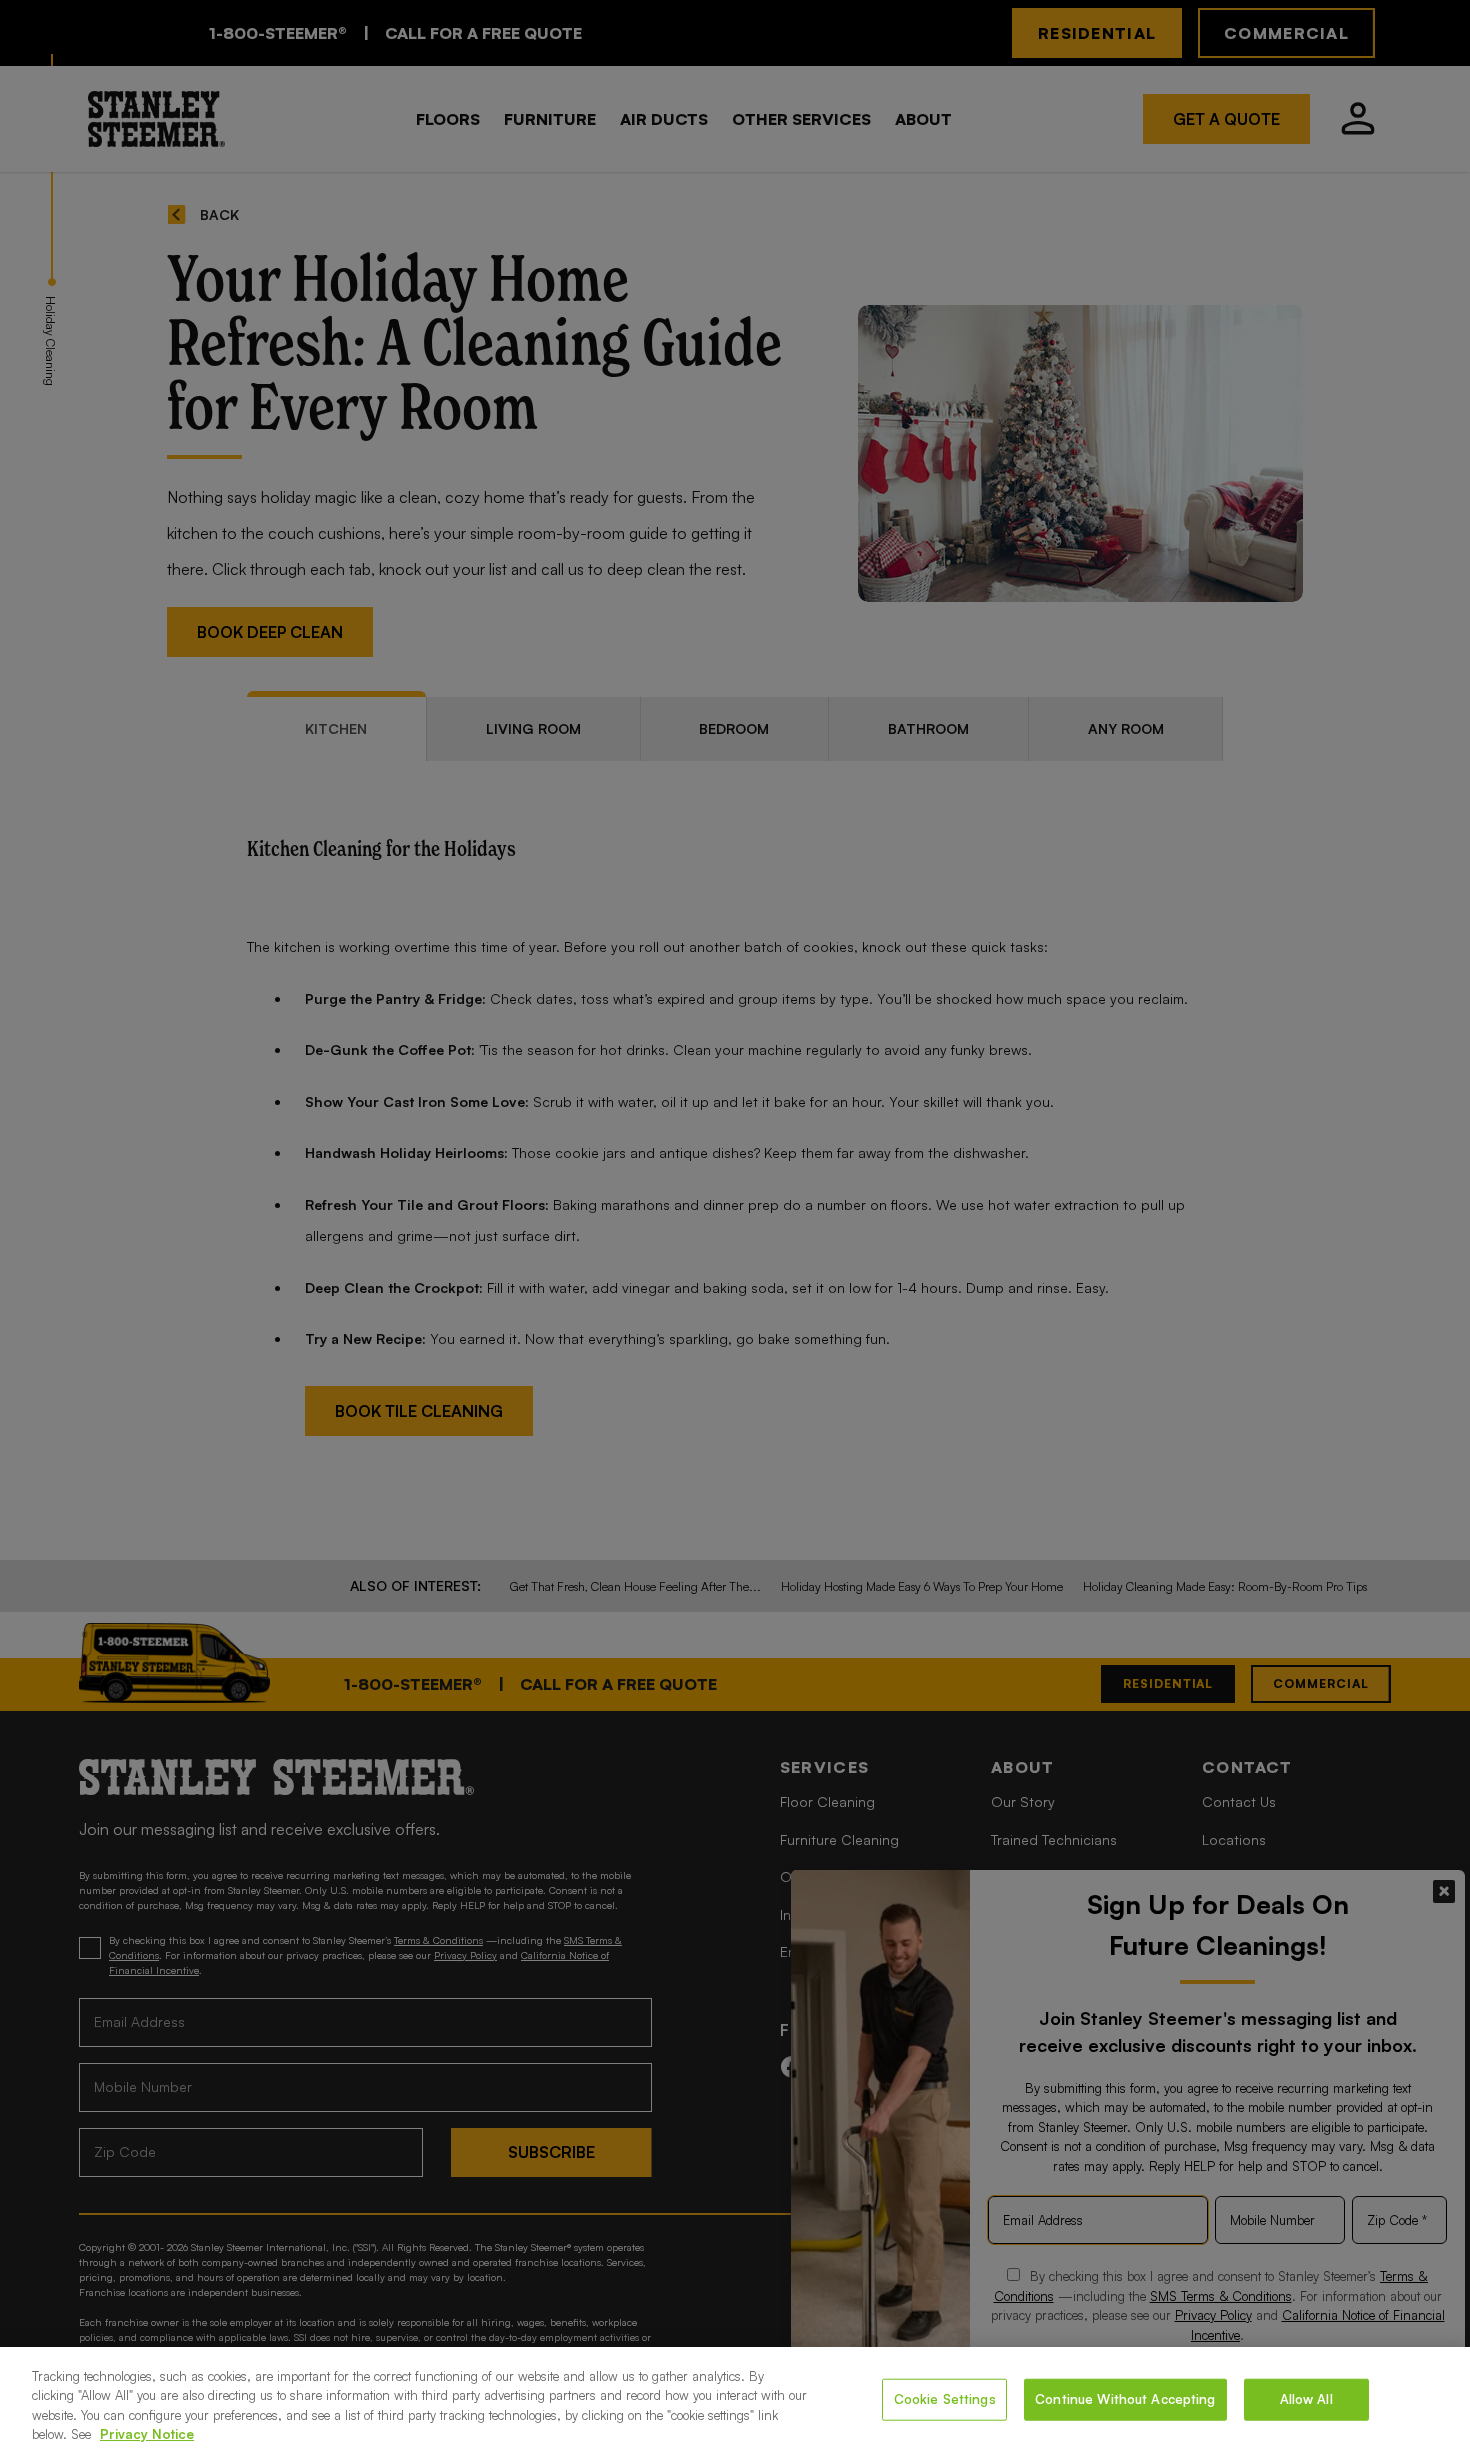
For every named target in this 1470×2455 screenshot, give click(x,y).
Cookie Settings (945, 2399)
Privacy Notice (147, 2434)
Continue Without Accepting (1125, 2399)
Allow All (1306, 2399)
